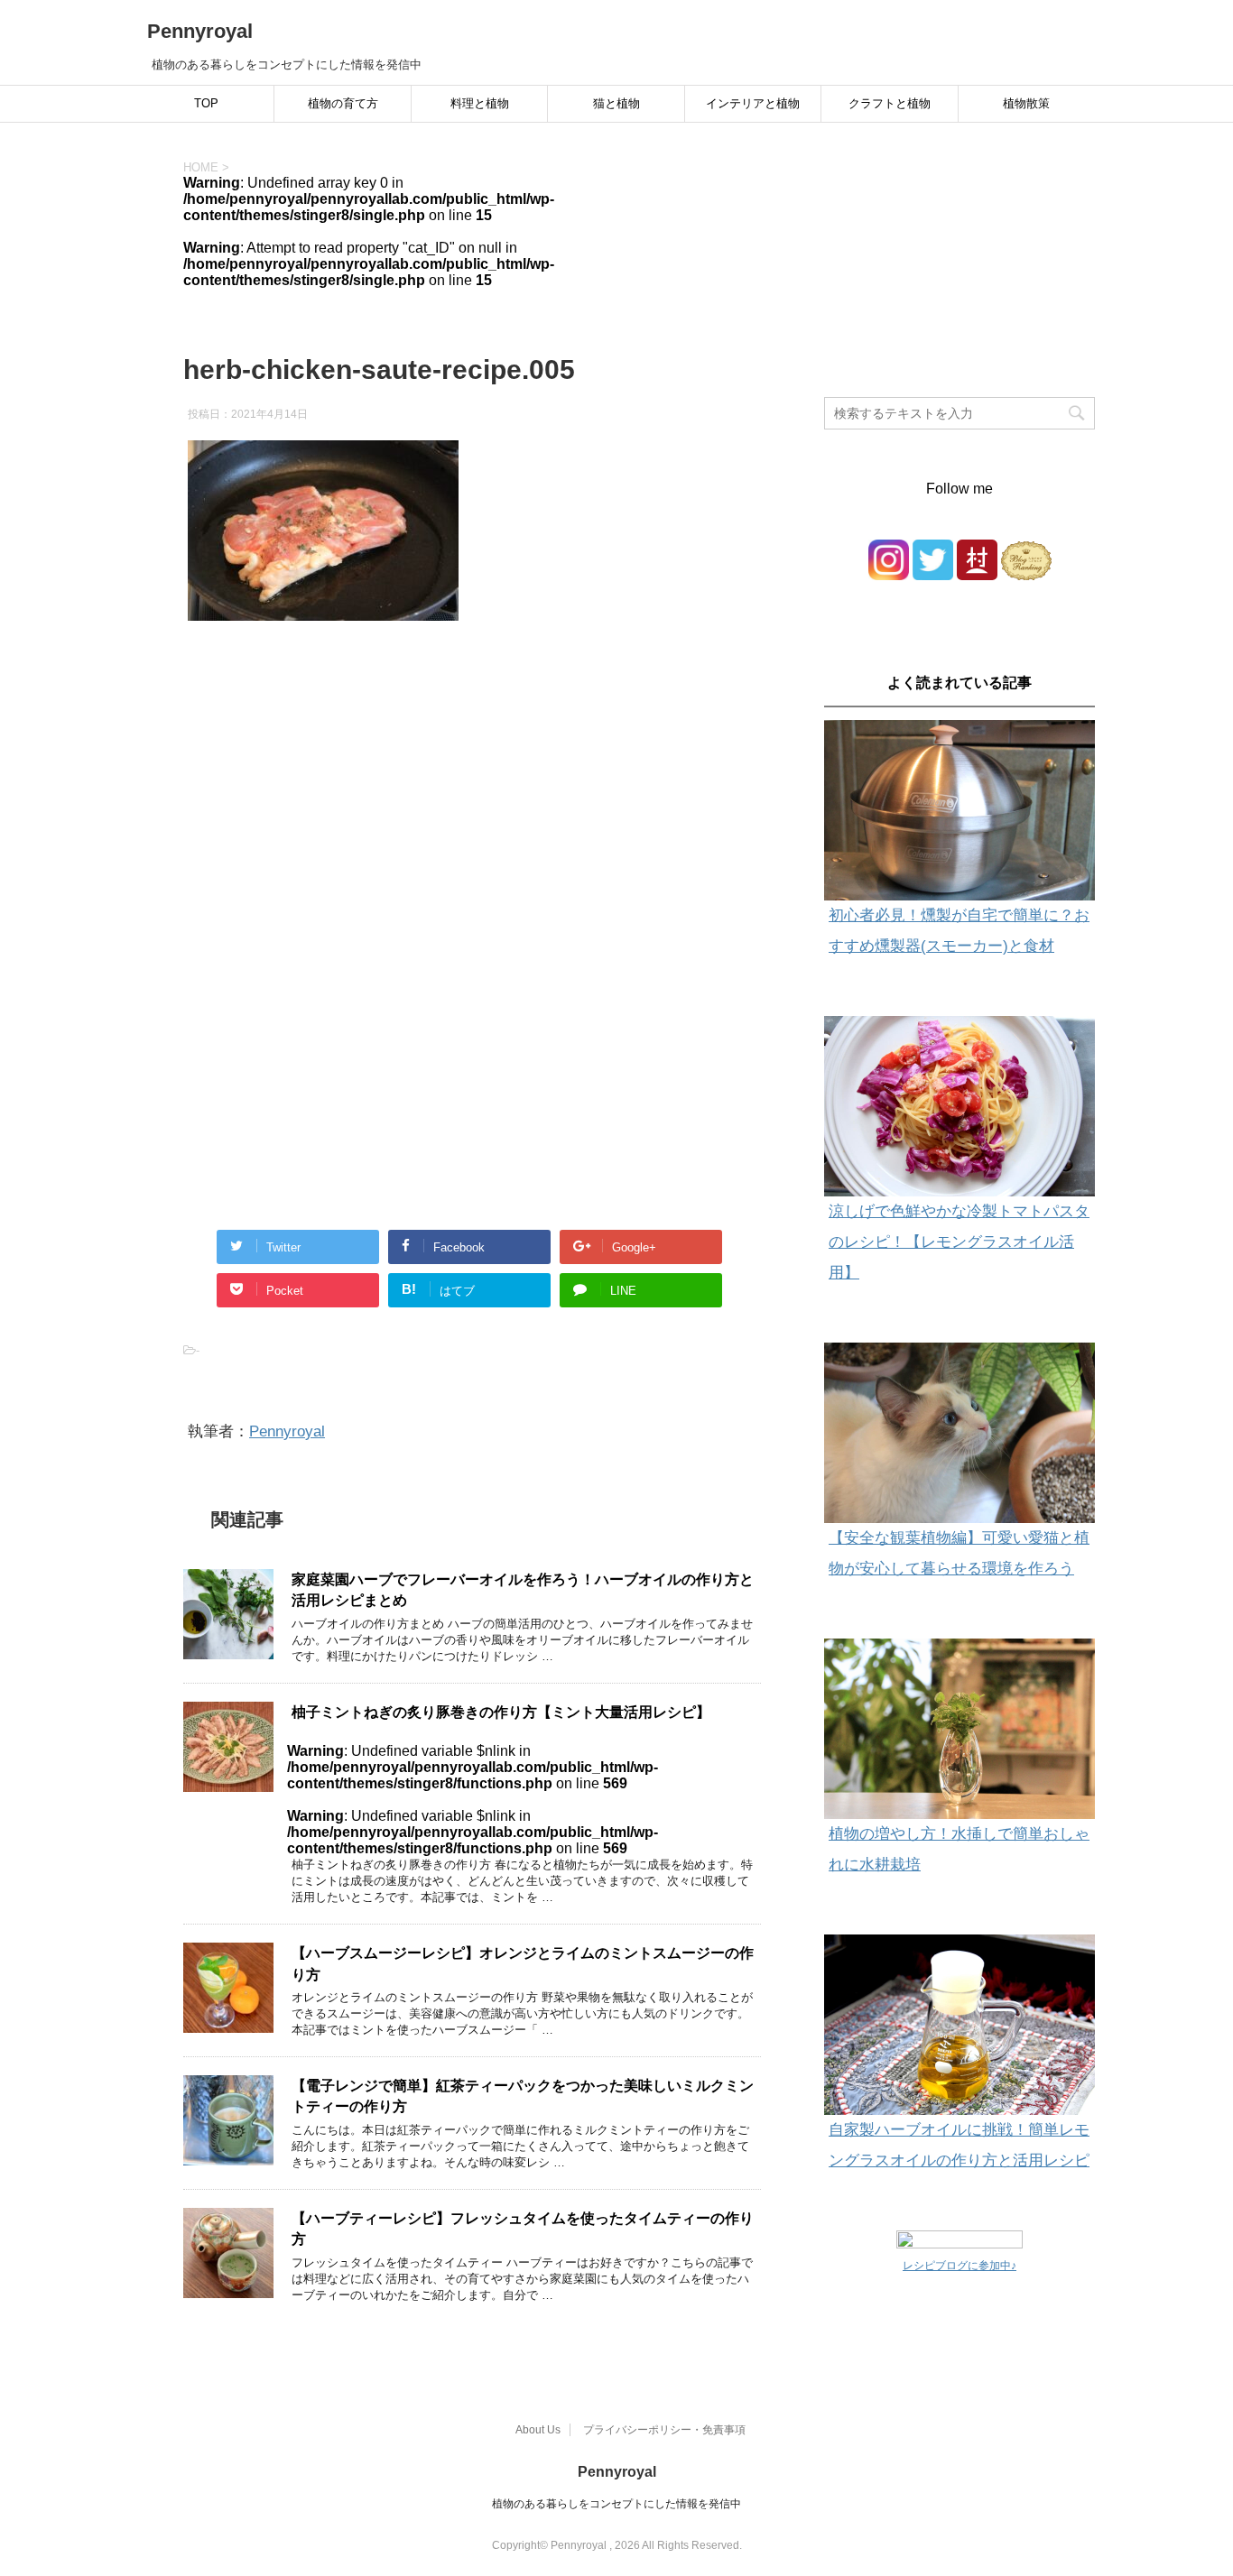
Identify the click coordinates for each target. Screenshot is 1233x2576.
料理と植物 (480, 103)
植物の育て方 (343, 103)
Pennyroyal (200, 31)
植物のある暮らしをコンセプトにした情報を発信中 (616, 2504)
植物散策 (1026, 103)
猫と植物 (616, 103)
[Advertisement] (472, 819)
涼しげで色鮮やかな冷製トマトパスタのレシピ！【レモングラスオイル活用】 (959, 1242)
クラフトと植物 (890, 103)
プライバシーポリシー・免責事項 (664, 2430)
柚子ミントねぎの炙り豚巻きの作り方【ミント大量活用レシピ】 (501, 1712)
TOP (206, 103)
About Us (538, 2430)
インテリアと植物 (753, 103)
